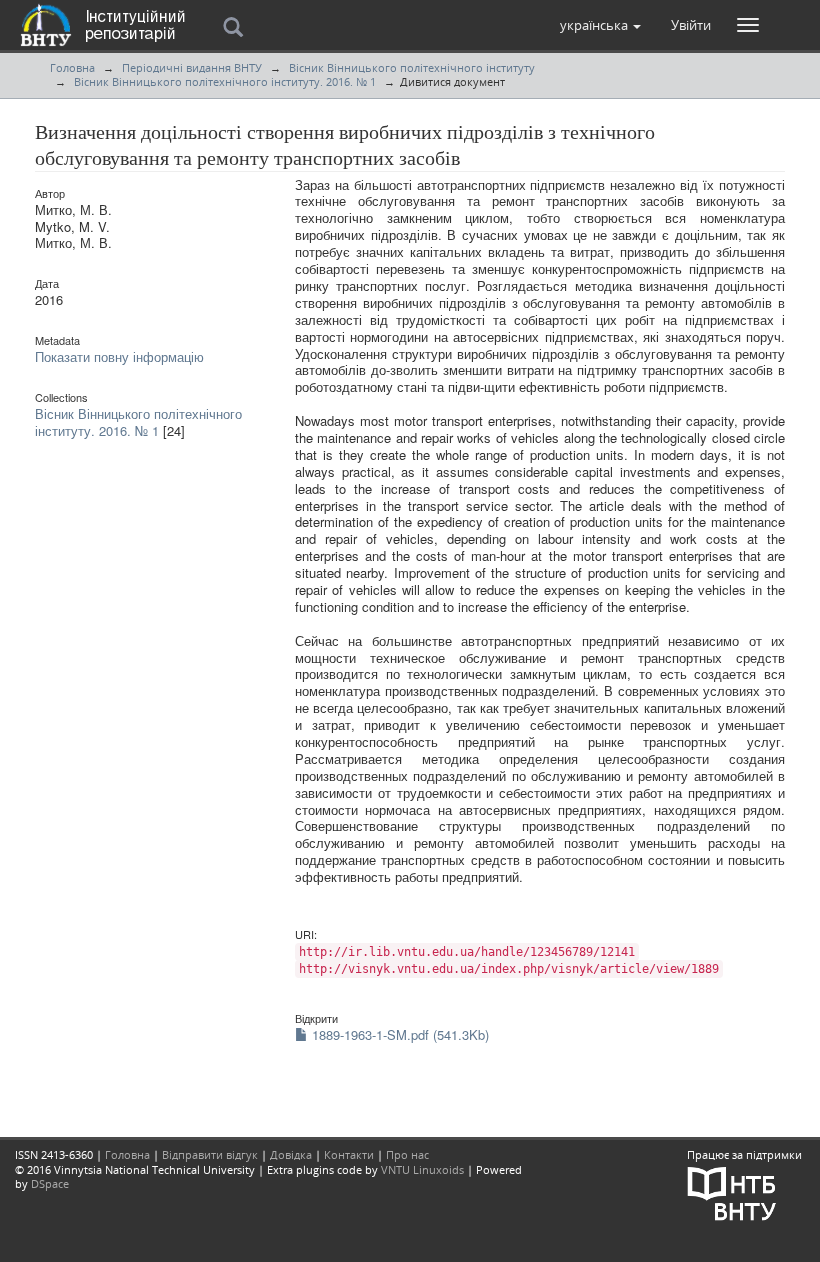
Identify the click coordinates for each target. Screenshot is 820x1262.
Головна (72, 67)
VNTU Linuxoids (422, 1169)
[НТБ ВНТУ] (732, 1191)
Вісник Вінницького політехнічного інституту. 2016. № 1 (225, 81)
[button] (600, 25)
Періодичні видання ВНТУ (192, 67)
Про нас (407, 1154)
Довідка (291, 1154)
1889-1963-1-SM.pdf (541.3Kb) (398, 1034)
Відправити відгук (210, 1154)
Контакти (349, 1154)
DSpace (50, 1183)
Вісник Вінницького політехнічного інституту (412, 67)
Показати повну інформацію (119, 356)
